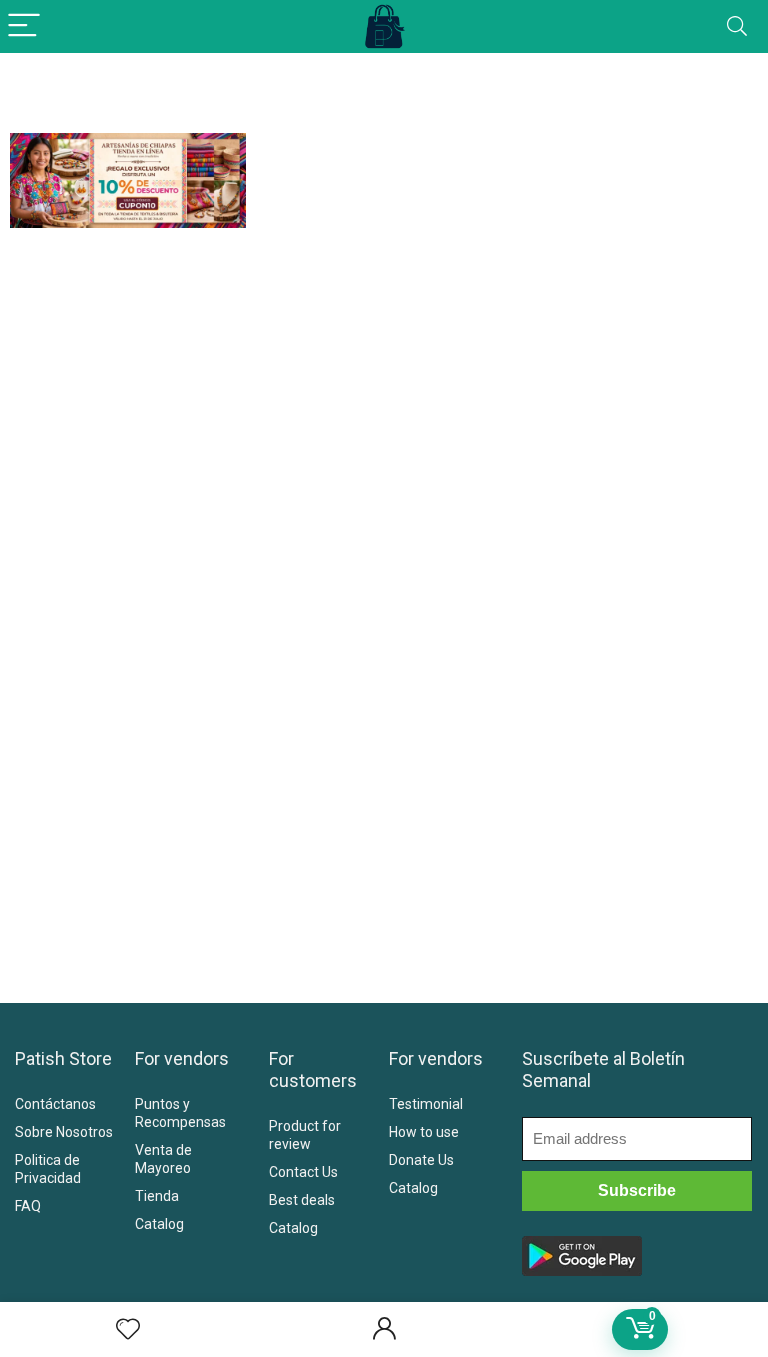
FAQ (28, 1206)
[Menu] (24, 26)
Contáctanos (55, 1104)
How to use (424, 1132)
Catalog (159, 1224)
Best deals (302, 1200)
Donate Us (421, 1160)
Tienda (157, 1196)
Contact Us (303, 1172)
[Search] (737, 26)
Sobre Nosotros (64, 1132)
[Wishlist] (128, 1330)
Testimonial (426, 1104)
